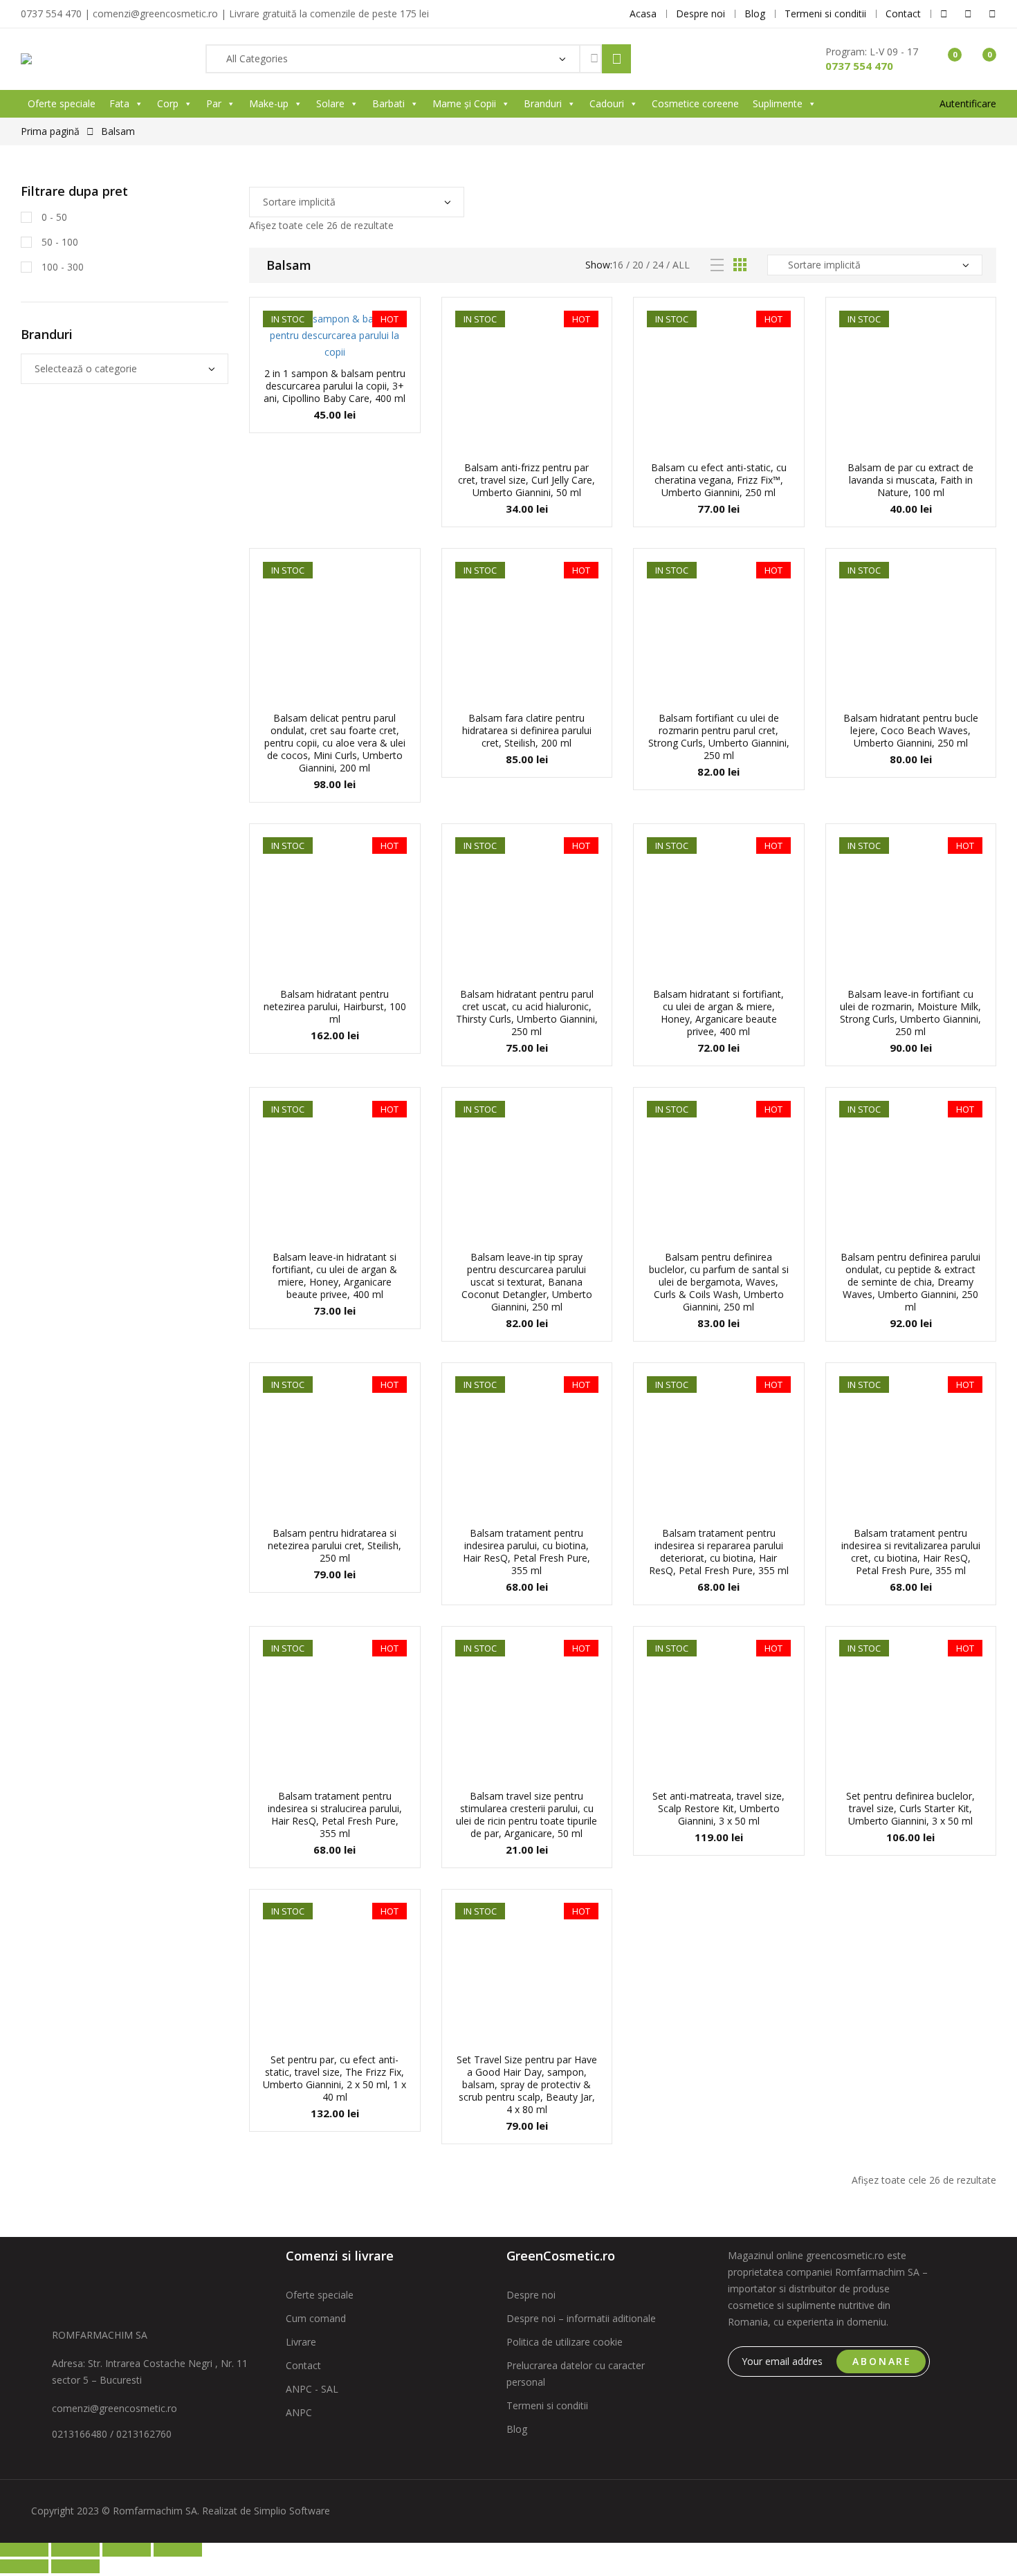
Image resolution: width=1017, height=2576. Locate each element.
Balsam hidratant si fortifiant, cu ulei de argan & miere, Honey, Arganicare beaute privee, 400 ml (718, 1013)
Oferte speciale (62, 103)
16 (618, 265)
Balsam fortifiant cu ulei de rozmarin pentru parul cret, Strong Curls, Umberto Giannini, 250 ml (719, 737)
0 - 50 (53, 217)
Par (214, 103)
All (681, 265)
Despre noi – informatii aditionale (581, 2318)
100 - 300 (61, 267)
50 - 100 (58, 242)
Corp (168, 103)
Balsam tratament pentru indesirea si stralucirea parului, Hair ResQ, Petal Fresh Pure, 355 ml (335, 1815)
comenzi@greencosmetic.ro (114, 2408)
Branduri (543, 103)
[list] (717, 265)
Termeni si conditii (547, 2405)
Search (616, 59)
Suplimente (778, 103)
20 (638, 265)
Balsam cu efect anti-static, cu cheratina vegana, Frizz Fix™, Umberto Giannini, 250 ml (719, 480)
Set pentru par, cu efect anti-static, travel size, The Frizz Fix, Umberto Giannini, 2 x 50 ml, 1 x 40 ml (335, 2078)
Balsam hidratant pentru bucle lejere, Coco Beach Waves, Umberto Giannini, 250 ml (911, 730)
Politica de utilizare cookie (565, 2342)
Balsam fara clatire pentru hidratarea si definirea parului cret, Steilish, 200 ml (527, 730)
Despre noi (531, 2295)
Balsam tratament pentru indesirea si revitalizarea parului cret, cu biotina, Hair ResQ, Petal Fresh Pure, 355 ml (911, 1552)
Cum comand (316, 2318)
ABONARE (882, 2361)
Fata (119, 103)
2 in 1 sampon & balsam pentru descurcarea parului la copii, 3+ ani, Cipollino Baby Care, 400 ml (335, 386)
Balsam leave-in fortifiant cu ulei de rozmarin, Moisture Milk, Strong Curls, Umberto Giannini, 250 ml (910, 1013)
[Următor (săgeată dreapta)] (75, 2566)
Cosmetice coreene (695, 103)
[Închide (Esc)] (178, 2550)
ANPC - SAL (312, 2389)
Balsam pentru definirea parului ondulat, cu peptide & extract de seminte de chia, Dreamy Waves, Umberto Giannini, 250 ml (910, 1282)
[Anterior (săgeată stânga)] (24, 2566)
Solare (330, 103)
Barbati (388, 103)
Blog (517, 2429)
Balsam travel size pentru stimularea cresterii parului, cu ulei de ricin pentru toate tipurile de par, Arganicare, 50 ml (526, 1815)
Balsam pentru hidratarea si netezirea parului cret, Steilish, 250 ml (335, 1545)
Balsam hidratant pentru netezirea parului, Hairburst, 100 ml (335, 1006)
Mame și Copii (464, 103)
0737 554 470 (859, 66)
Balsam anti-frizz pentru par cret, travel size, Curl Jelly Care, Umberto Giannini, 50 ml (526, 480)
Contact (303, 2365)
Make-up (269, 103)
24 (658, 265)
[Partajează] (127, 2550)
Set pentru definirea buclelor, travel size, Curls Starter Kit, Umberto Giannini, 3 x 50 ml (910, 1808)
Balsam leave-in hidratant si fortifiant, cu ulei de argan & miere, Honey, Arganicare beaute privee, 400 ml (335, 1276)
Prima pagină (50, 131)
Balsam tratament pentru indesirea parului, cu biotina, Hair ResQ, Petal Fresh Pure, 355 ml (526, 1552)
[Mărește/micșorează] (24, 2550)
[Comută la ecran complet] (75, 2550)
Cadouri (607, 103)
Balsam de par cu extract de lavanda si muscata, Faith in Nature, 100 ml (910, 480)
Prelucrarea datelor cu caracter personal (576, 2374)
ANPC (299, 2412)
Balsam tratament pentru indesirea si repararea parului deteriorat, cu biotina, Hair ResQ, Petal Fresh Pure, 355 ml (719, 1552)
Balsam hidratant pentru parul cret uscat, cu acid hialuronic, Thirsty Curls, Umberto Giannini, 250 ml (527, 1013)
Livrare (301, 2342)
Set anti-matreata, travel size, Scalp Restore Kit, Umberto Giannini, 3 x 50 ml (718, 1808)
